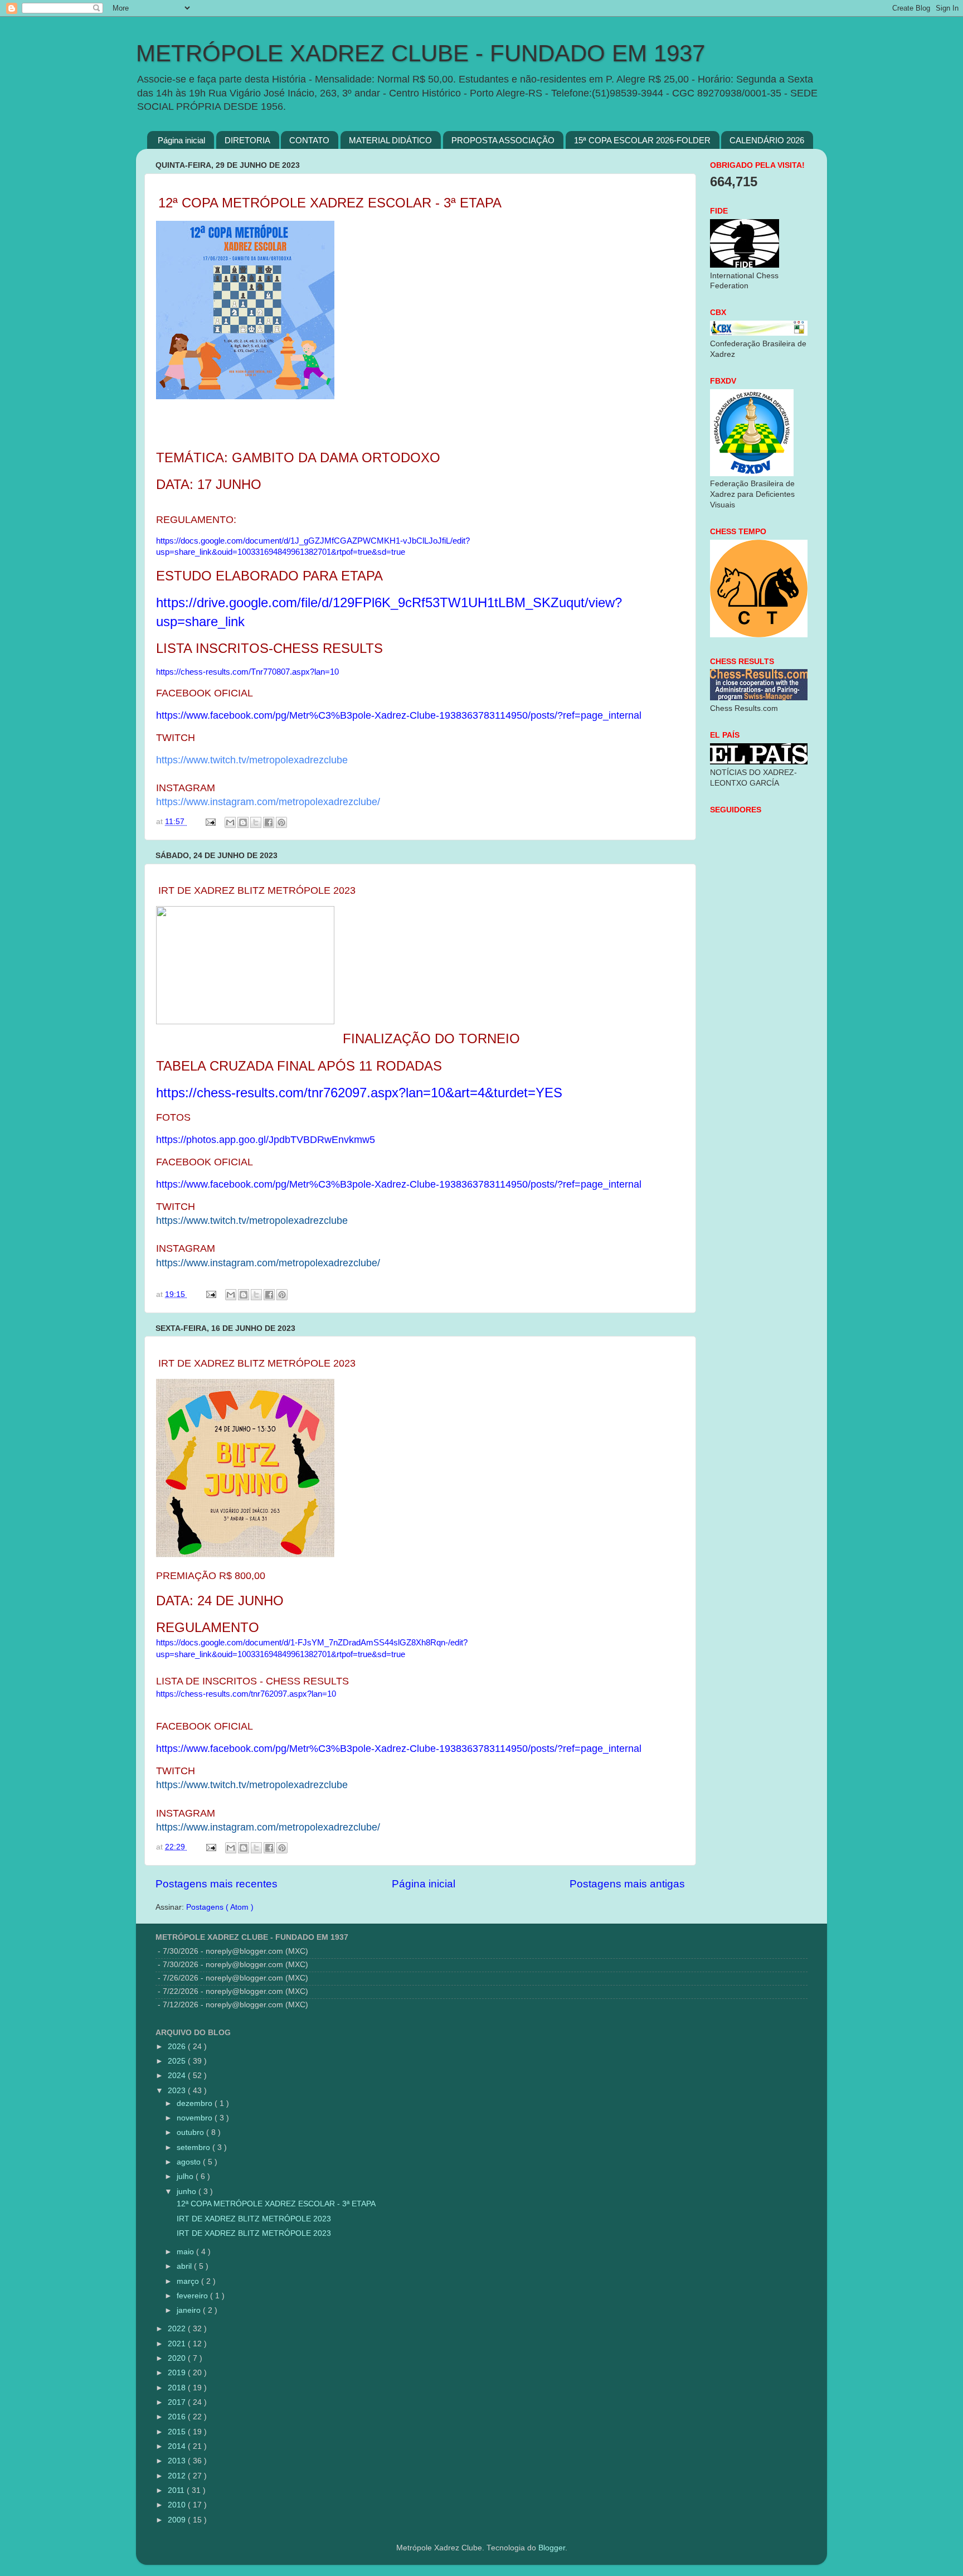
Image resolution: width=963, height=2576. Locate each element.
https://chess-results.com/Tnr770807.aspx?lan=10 (247, 672)
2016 (178, 2417)
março (189, 2281)
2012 (178, 2476)
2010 (178, 2505)
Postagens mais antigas (627, 1884)
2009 (178, 2520)
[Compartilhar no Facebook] (269, 822)
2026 (178, 2047)
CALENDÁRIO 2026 (767, 140)
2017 (178, 2402)
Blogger (552, 2548)
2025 (178, 2061)
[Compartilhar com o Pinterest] (281, 822)
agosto (190, 2162)
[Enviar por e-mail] (230, 822)
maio (186, 2252)
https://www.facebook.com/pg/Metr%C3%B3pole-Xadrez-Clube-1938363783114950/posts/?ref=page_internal (399, 715)
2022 (178, 2329)
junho (188, 2192)
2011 (177, 2490)
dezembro (196, 2103)
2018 (178, 2388)
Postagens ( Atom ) (220, 1907)
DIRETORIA (247, 140)
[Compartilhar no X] (256, 822)
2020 (178, 2358)
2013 (178, 2461)
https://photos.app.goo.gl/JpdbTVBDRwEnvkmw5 (266, 1140)
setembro (194, 2148)
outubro (191, 2132)
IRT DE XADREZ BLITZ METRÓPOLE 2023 (253, 2219)
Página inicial (181, 140)
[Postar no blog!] (243, 822)
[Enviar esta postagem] (210, 822)
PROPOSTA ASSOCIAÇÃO (503, 140)
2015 (178, 2432)
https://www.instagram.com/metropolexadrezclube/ (268, 802)
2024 (178, 2076)
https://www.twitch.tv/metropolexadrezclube (252, 760)
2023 (178, 2091)
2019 (178, 2373)
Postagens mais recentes (217, 1884)
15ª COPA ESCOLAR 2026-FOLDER (642, 140)
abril (185, 2266)
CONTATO (309, 140)
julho (186, 2176)
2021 (178, 2344)
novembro (196, 2118)
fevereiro (193, 2296)
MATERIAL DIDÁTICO (390, 140)
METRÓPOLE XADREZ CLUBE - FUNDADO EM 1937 (420, 53)
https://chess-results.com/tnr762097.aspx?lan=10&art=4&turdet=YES (359, 1093)
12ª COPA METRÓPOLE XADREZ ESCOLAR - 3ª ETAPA (275, 2204)
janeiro (190, 2310)
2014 (178, 2446)
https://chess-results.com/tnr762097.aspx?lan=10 (246, 1694)
